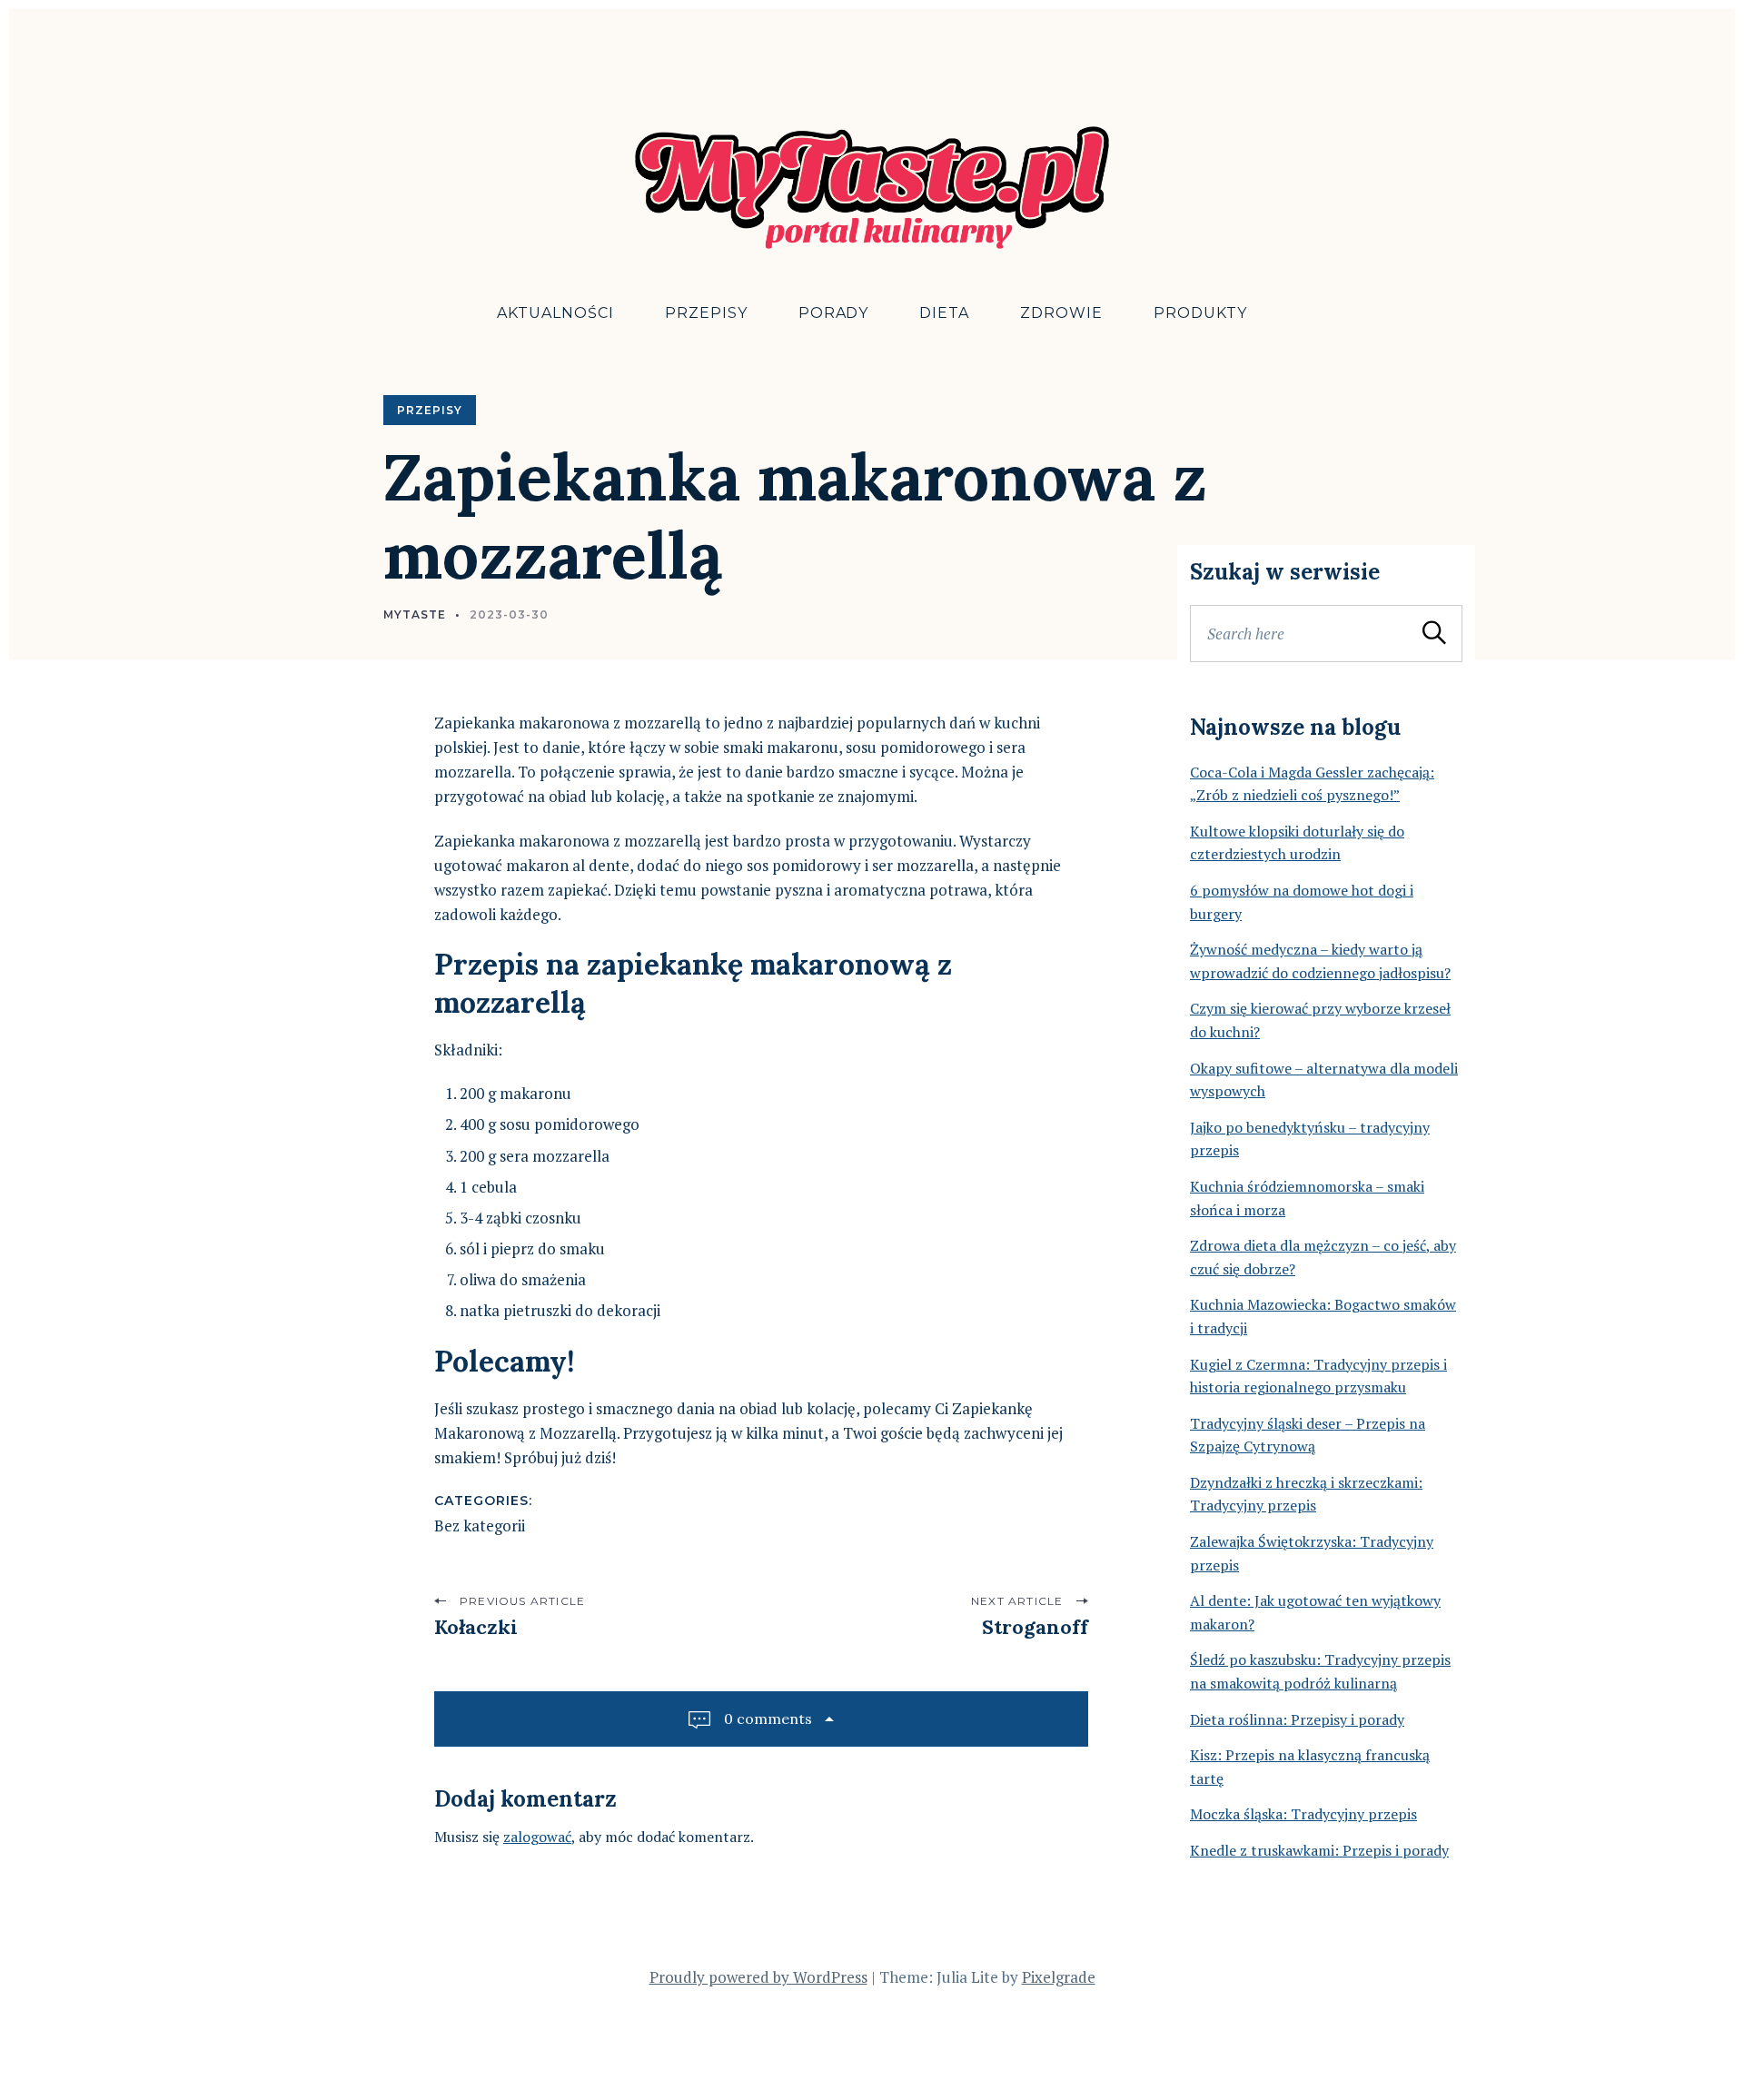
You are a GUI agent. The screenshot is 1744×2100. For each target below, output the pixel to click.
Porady (834, 313)
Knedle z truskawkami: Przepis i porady (1319, 1850)
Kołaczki (476, 1627)
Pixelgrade (1059, 1977)
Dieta (944, 313)
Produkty (1200, 313)
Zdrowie (1061, 313)
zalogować (537, 1837)
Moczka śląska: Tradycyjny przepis (1303, 1814)
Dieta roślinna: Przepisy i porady (1297, 1719)
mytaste (415, 614)
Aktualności (555, 313)
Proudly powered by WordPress (758, 1977)
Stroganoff (1035, 1627)
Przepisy (706, 313)
